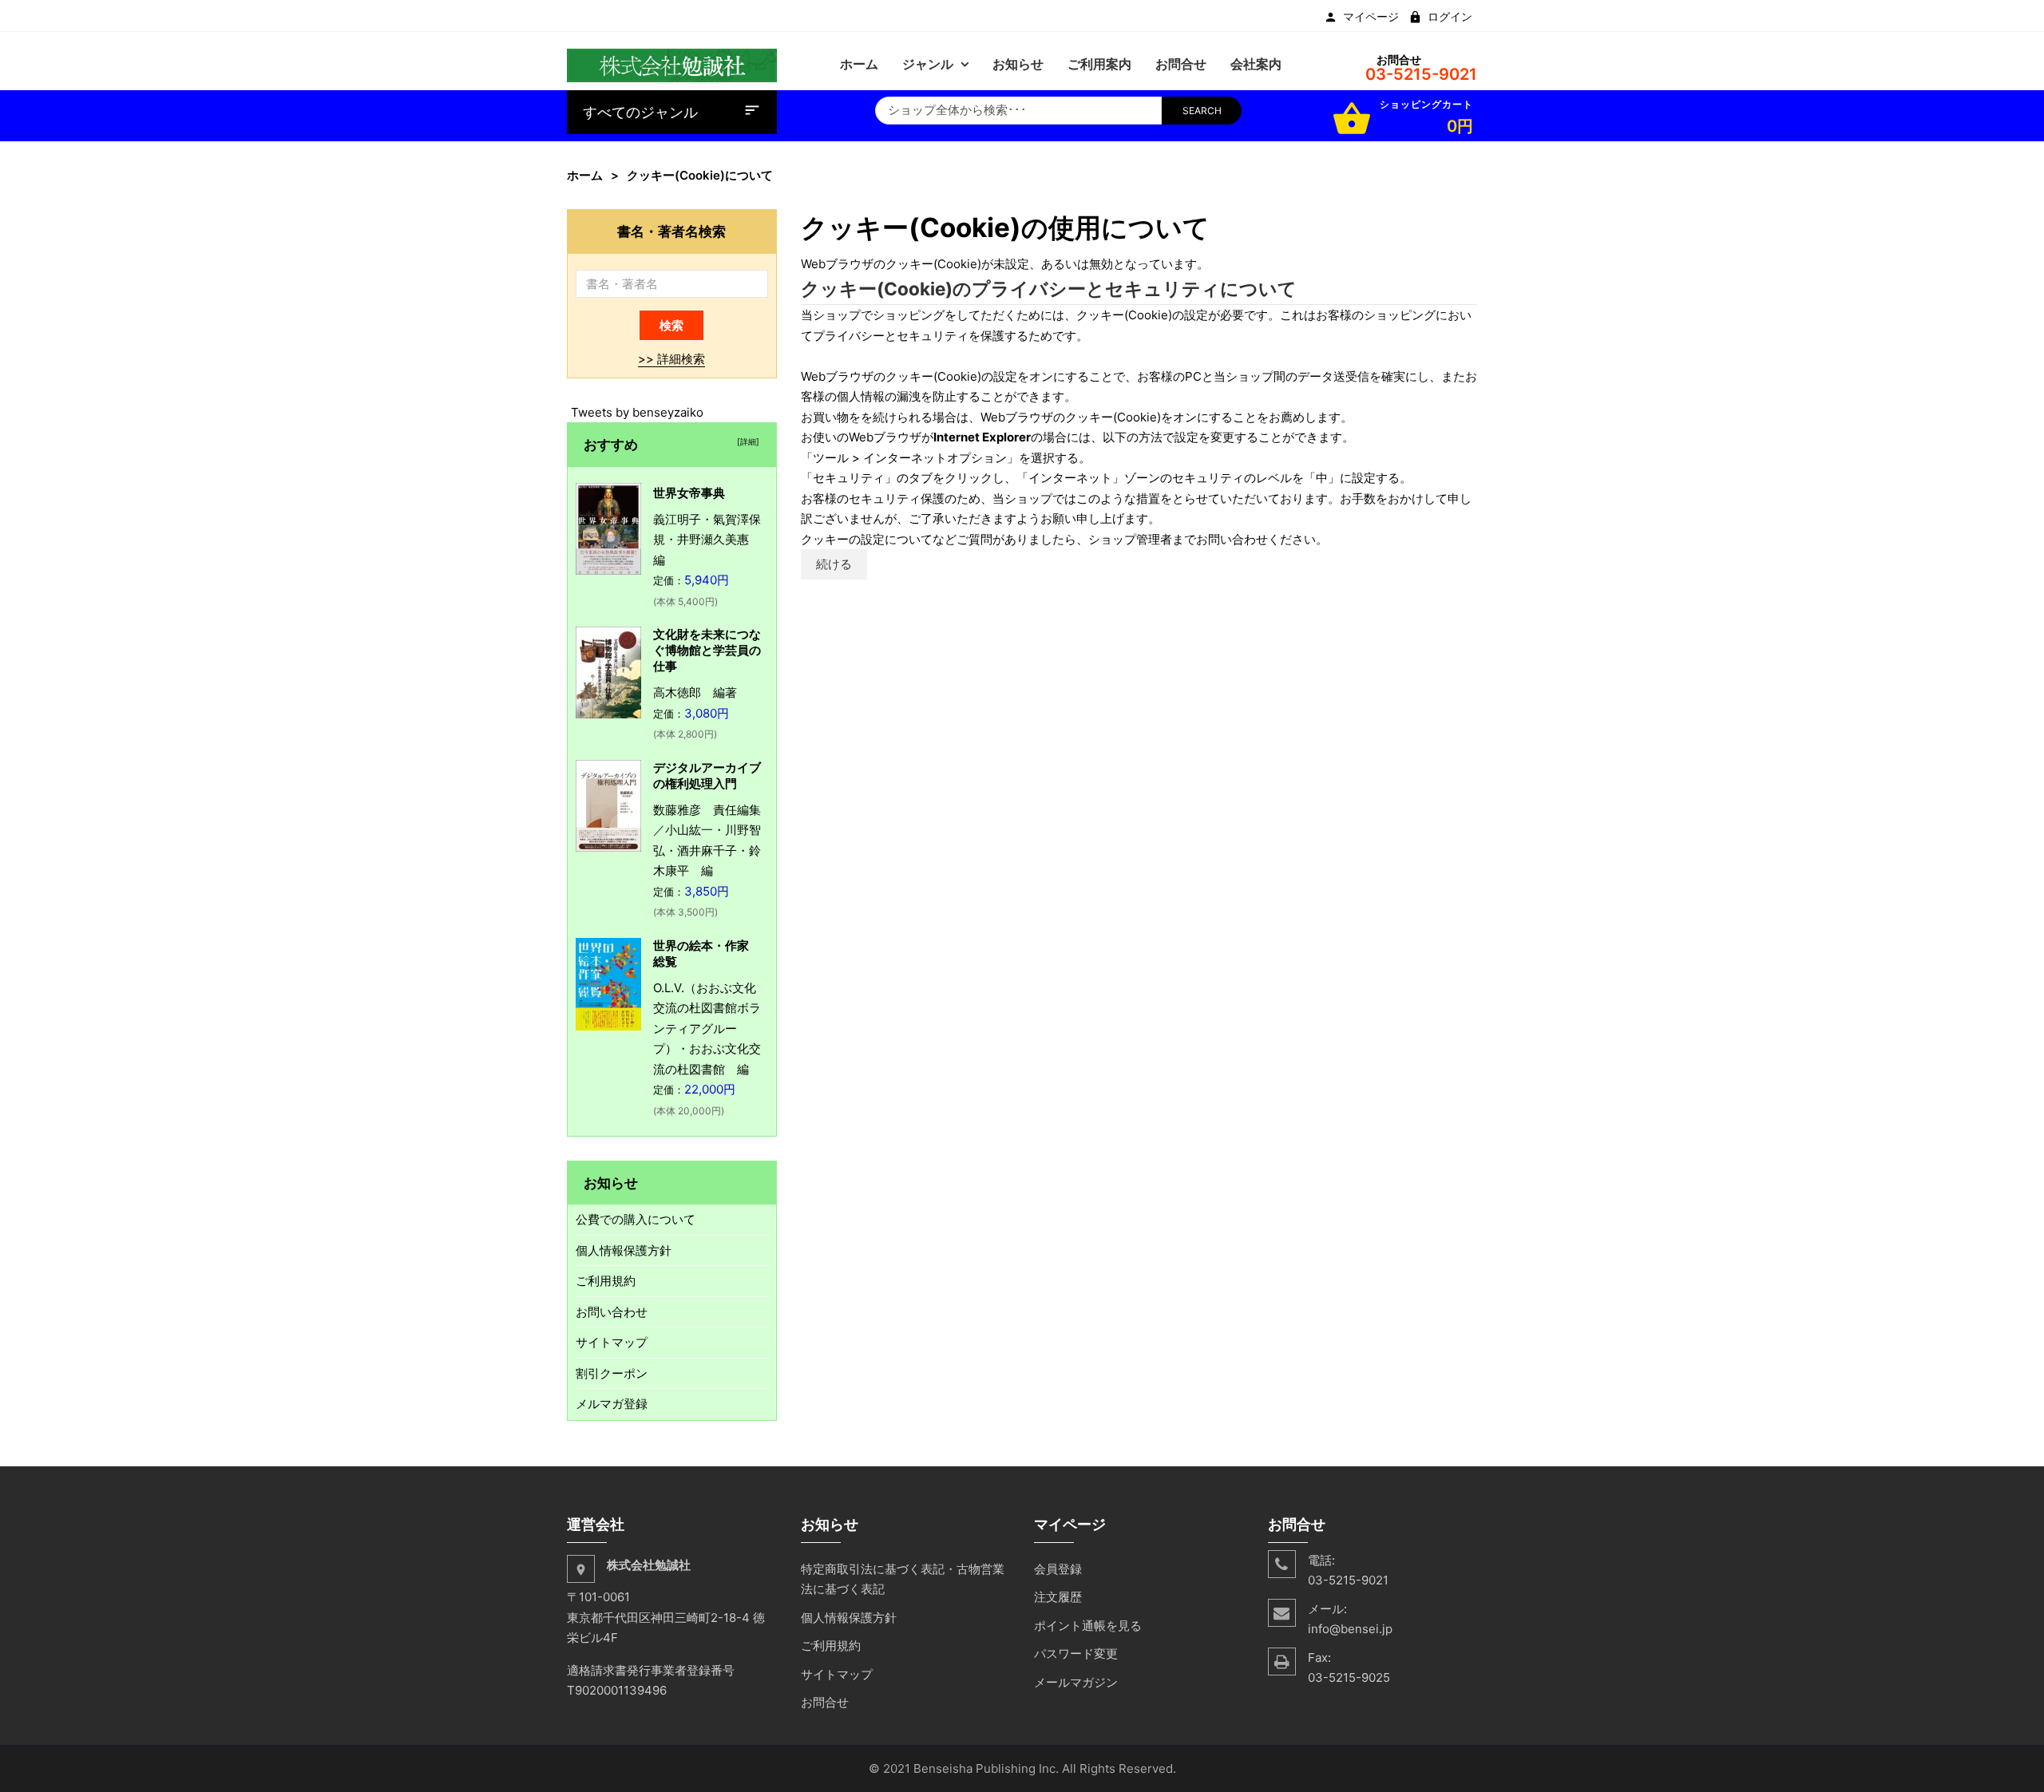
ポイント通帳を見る (1088, 1626)
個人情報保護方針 (624, 1250)
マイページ (1371, 17)
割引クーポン (612, 1373)
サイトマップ (612, 1342)
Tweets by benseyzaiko (637, 412)
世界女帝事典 (689, 493)
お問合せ (825, 1702)
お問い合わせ (612, 1312)
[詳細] (746, 441)
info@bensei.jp (1350, 1629)
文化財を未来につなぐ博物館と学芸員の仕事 (707, 650)
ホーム (585, 175)
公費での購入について (636, 1219)
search (1202, 111)
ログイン (1450, 17)
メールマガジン (1076, 1682)
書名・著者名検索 (671, 231)
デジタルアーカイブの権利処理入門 (707, 775)
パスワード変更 (1076, 1654)
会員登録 (1058, 1569)
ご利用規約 (606, 1281)
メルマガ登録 (612, 1404)
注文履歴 (1058, 1597)
